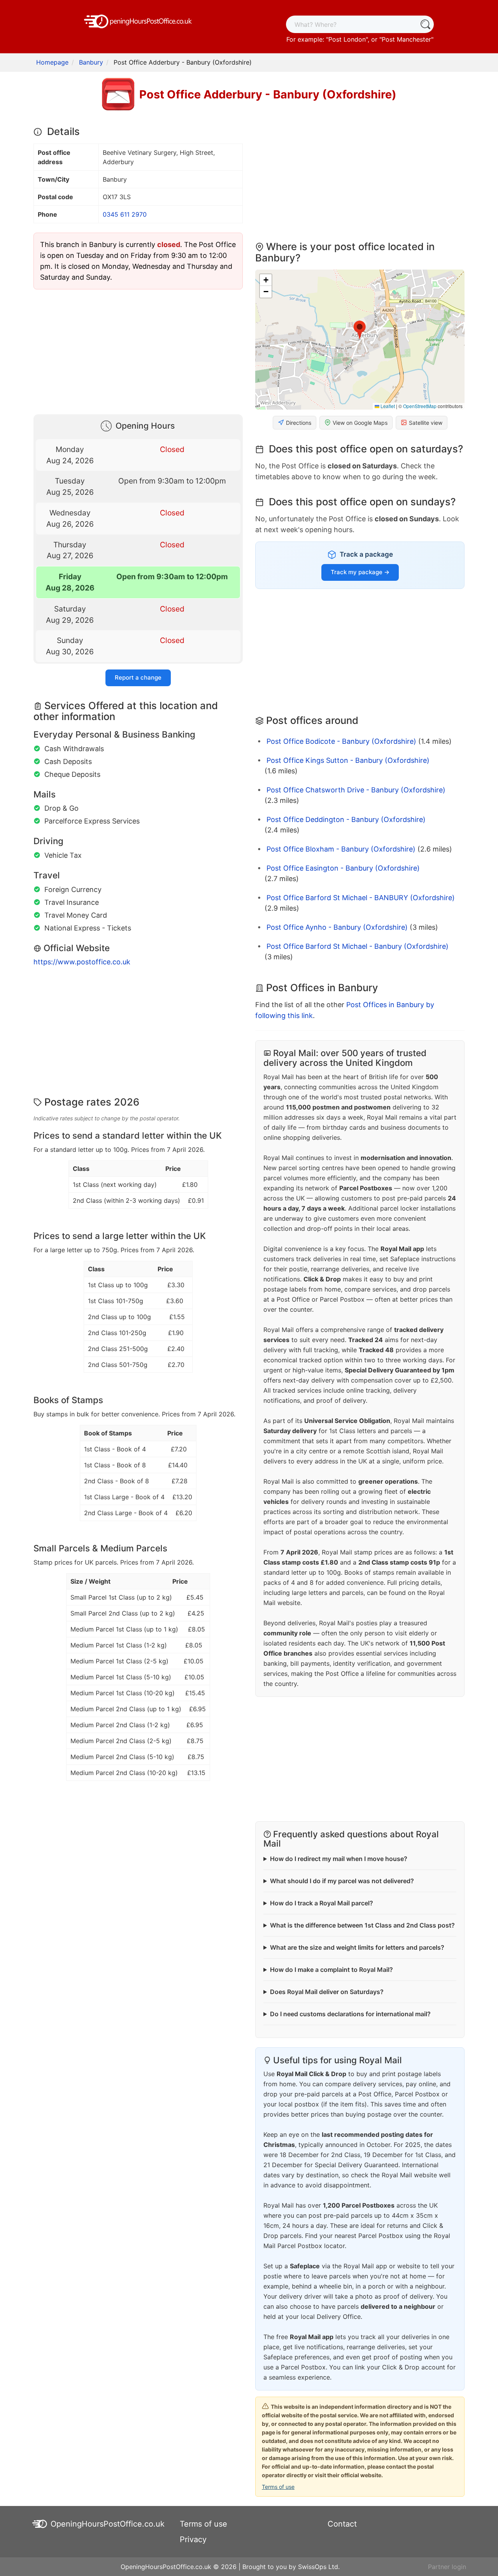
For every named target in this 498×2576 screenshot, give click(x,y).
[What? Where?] (425, 24)
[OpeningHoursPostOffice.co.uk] (138, 21)
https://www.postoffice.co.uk (82, 962)
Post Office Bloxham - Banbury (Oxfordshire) (341, 849)
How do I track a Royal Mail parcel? (322, 1903)
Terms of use (278, 2487)
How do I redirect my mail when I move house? (339, 1859)
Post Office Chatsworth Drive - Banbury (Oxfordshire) (356, 790)
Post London (347, 39)
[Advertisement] (138, 350)
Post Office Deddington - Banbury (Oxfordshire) (346, 819)
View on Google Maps (360, 423)
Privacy (193, 2539)
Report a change (138, 677)
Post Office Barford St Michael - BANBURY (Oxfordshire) (361, 898)
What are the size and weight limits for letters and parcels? (357, 1947)
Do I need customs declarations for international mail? (350, 2014)
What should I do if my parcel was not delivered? (342, 1881)
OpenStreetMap (420, 406)
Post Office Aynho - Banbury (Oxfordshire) (337, 927)
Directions (299, 423)
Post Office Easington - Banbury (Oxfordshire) (343, 868)
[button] (360, 330)
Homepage (52, 62)
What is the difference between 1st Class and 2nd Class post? (362, 1925)
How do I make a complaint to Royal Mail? (331, 1970)
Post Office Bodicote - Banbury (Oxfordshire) (341, 741)
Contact (342, 2524)
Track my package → (360, 572)
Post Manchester (406, 39)
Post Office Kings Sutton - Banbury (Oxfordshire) (348, 760)
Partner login (447, 2567)
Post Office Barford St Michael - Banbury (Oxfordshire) (358, 946)
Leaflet (387, 406)
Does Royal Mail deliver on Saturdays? (327, 1992)
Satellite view (426, 423)
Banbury (91, 62)
